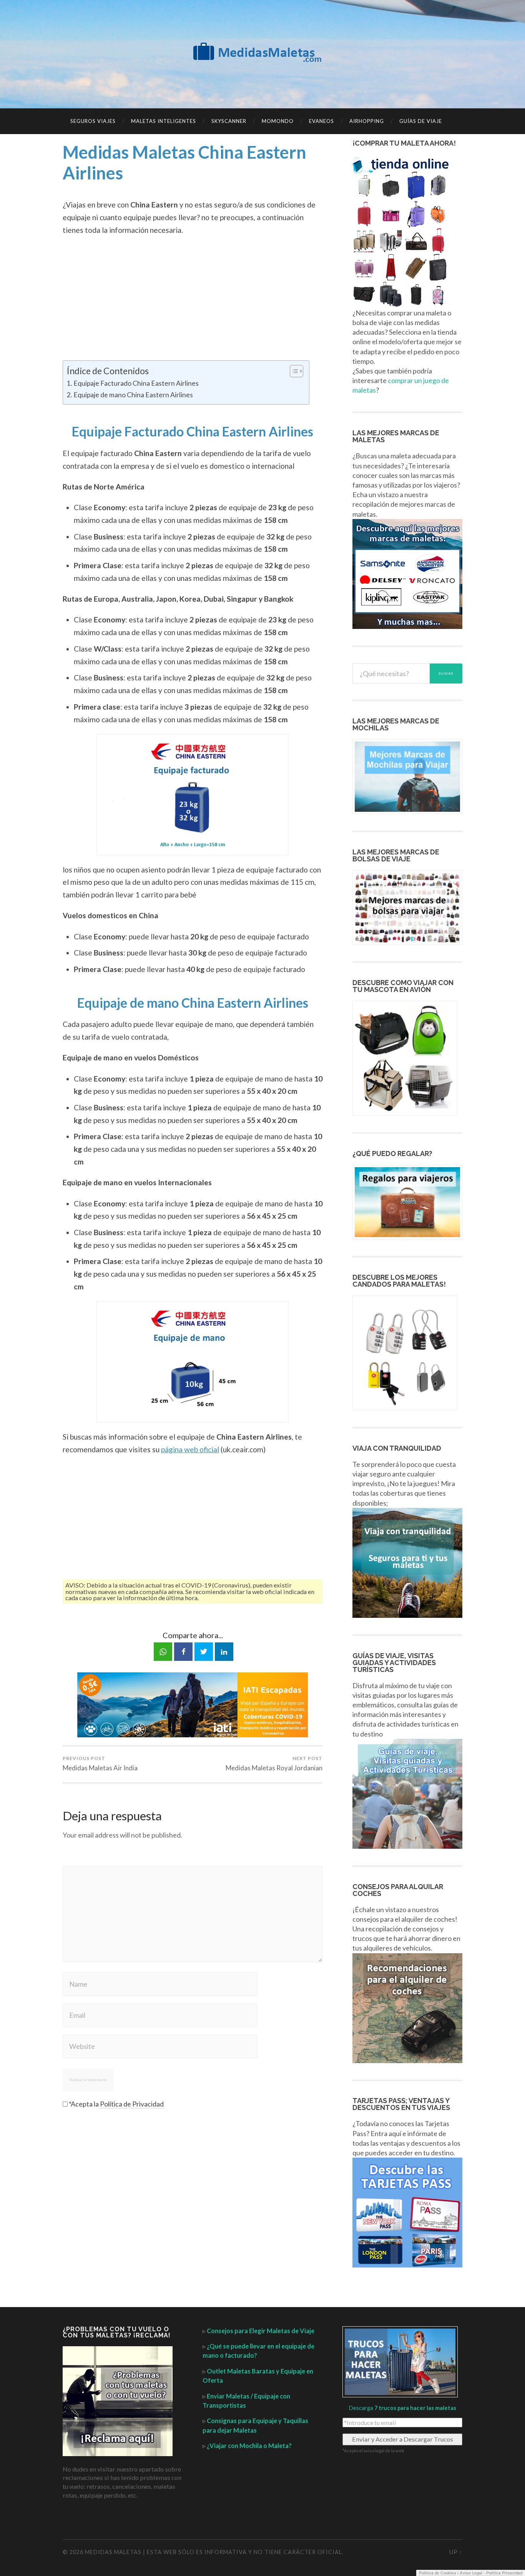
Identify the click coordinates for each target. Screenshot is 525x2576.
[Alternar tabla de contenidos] (293, 371)
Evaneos (321, 121)
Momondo (278, 121)
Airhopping (367, 121)
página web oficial (190, 1449)
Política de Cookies (438, 2573)
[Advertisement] (193, 299)
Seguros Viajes (93, 121)
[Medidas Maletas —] (262, 53)
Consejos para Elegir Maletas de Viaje (261, 2331)
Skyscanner (229, 121)
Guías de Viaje (421, 121)
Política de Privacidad (132, 2104)
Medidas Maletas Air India (100, 1764)
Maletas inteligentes (164, 121)
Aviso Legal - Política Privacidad (491, 2573)
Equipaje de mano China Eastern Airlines (133, 395)
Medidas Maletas (113, 2552)
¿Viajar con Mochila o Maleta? (249, 2446)
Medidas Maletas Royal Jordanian (274, 1764)
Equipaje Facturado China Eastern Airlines (136, 383)
